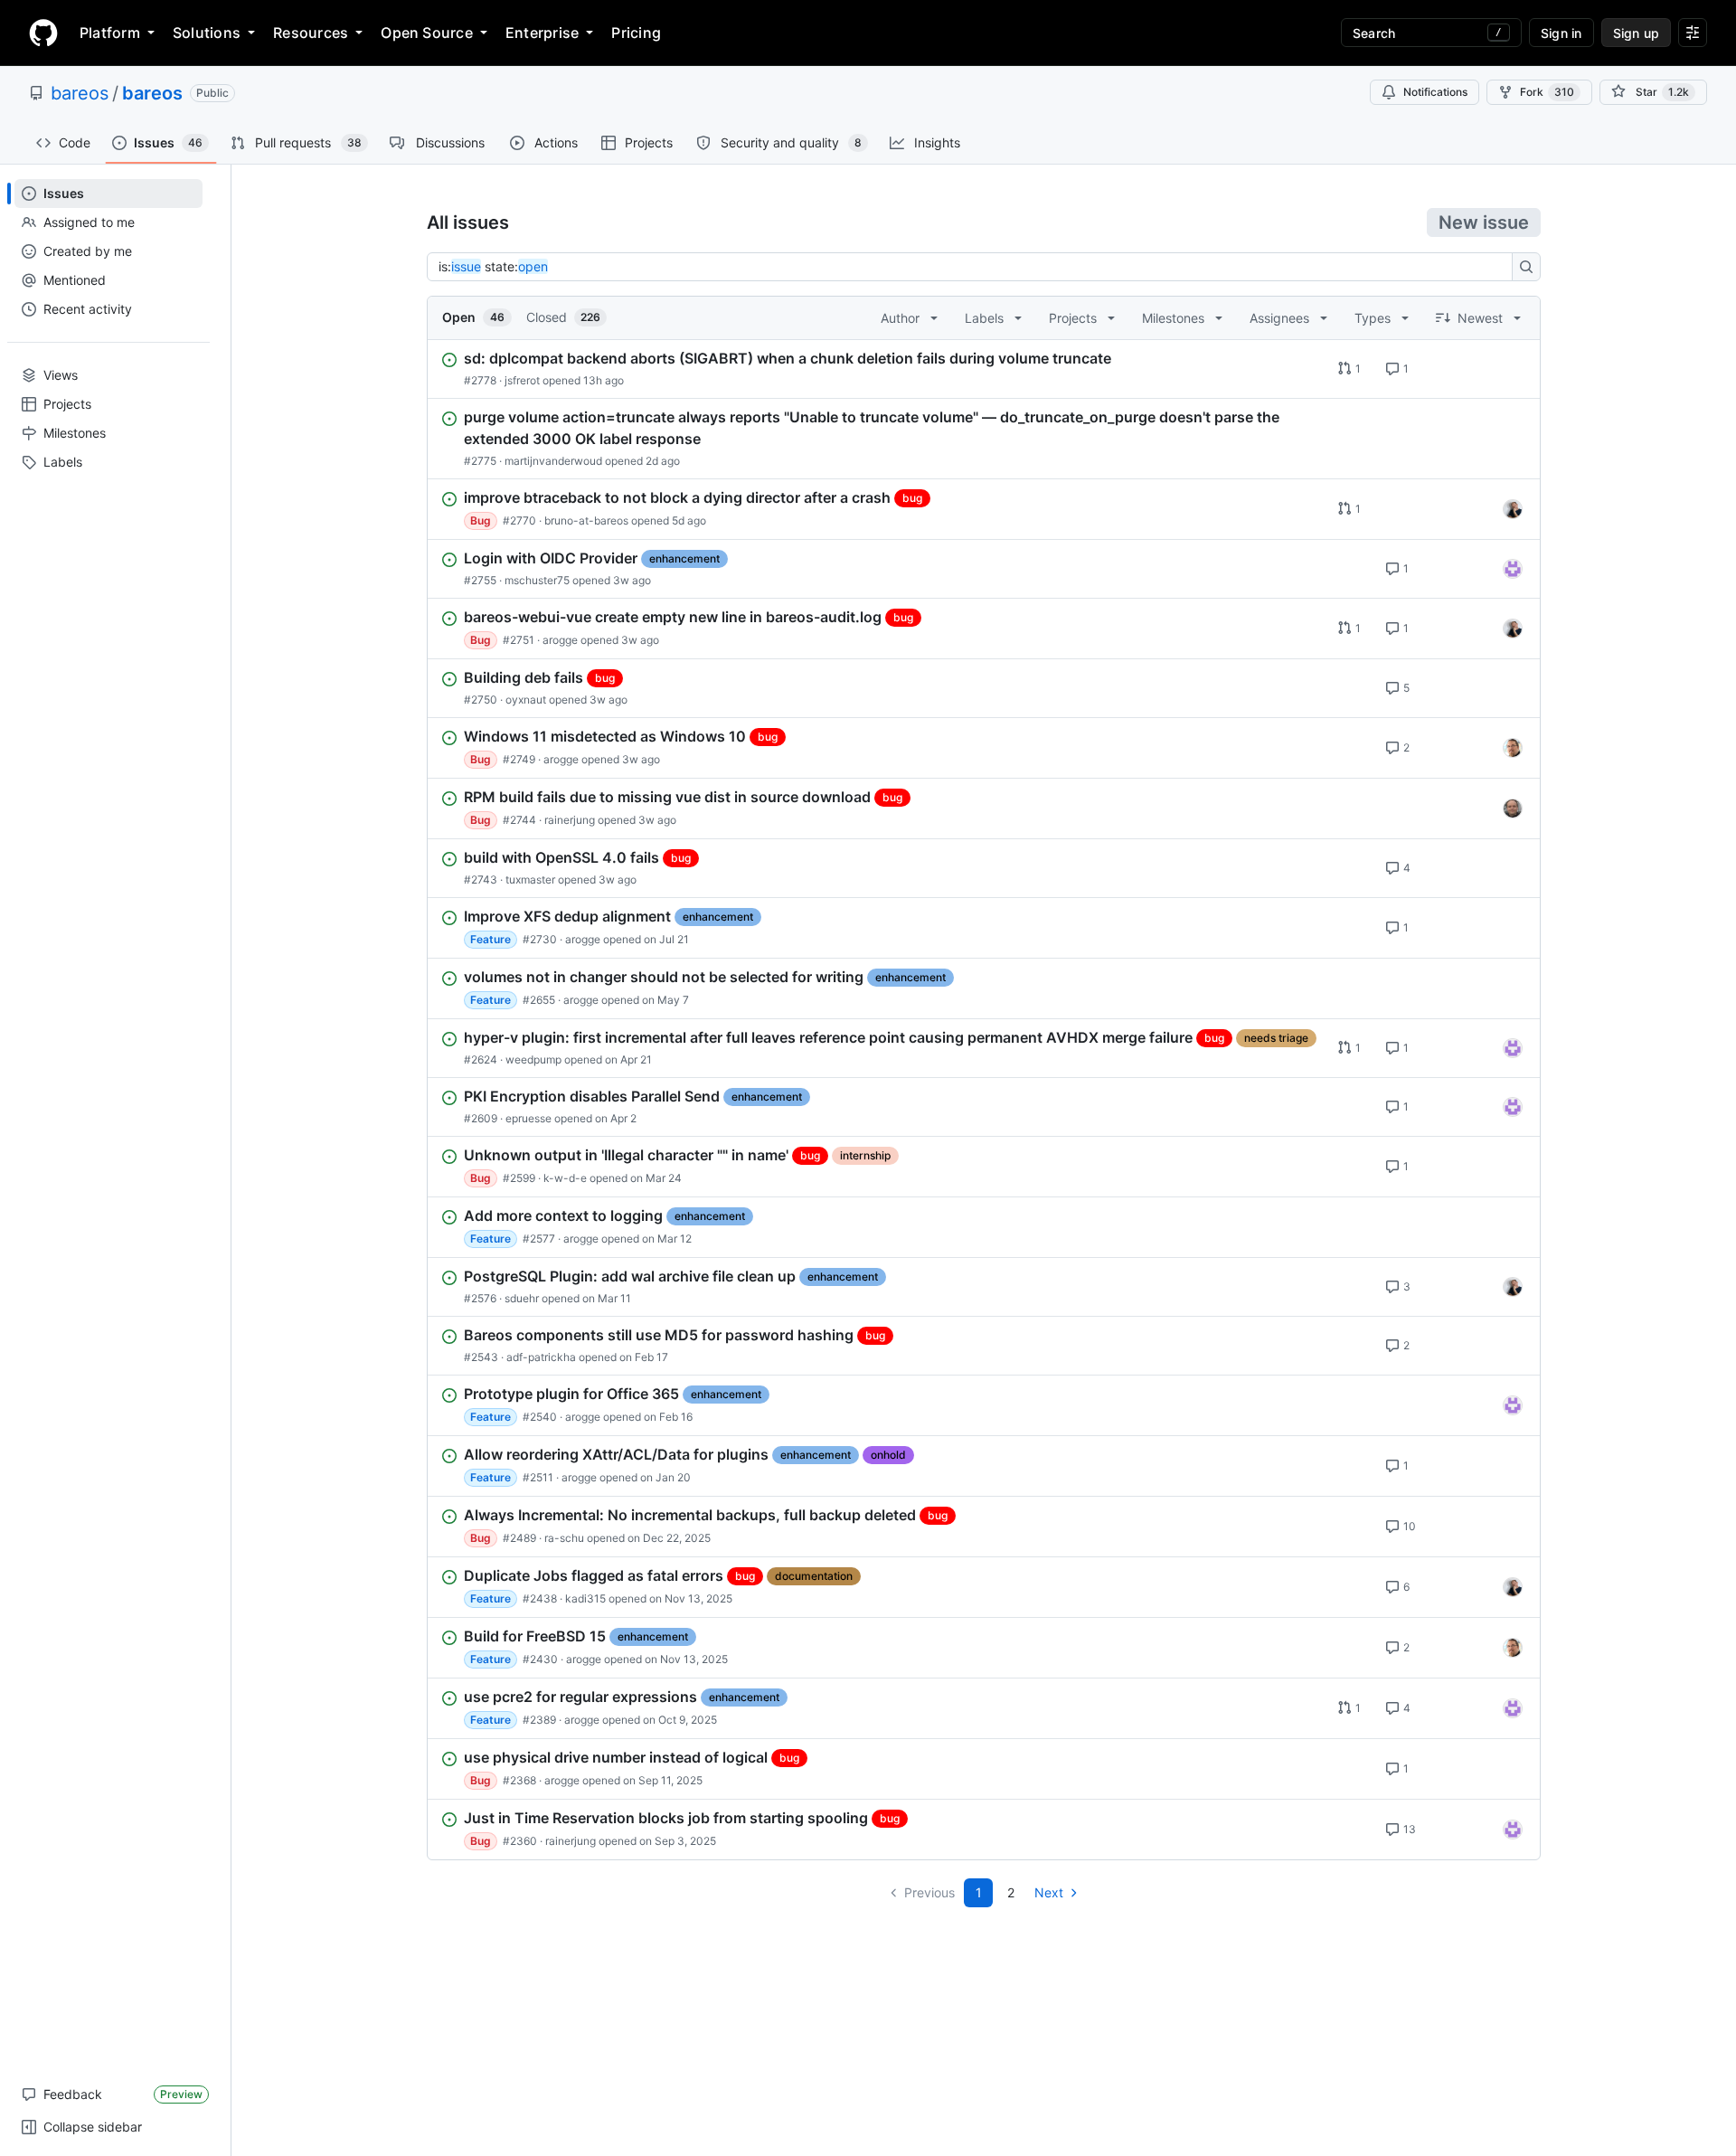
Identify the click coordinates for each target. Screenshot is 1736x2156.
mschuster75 (537, 580)
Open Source (427, 33)
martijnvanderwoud (553, 461)
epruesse (528, 1118)
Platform (110, 33)
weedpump (533, 1059)
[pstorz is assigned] (1513, 808)
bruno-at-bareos (586, 520)
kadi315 (585, 1598)
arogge (560, 640)
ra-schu (564, 1538)
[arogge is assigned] (1513, 748)
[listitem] (984, 369)
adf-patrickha (541, 1357)
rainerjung (570, 820)
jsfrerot (522, 380)
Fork (1547, 92)
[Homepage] (43, 33)
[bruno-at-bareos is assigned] (1513, 509)
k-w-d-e (565, 1178)
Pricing (636, 33)
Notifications (1435, 92)
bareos (80, 93)
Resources (311, 33)
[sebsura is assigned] (1513, 569)
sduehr (522, 1298)
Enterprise (542, 33)
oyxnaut (526, 700)
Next (1049, 1892)
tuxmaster (530, 879)
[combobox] (975, 267)
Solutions (207, 33)
